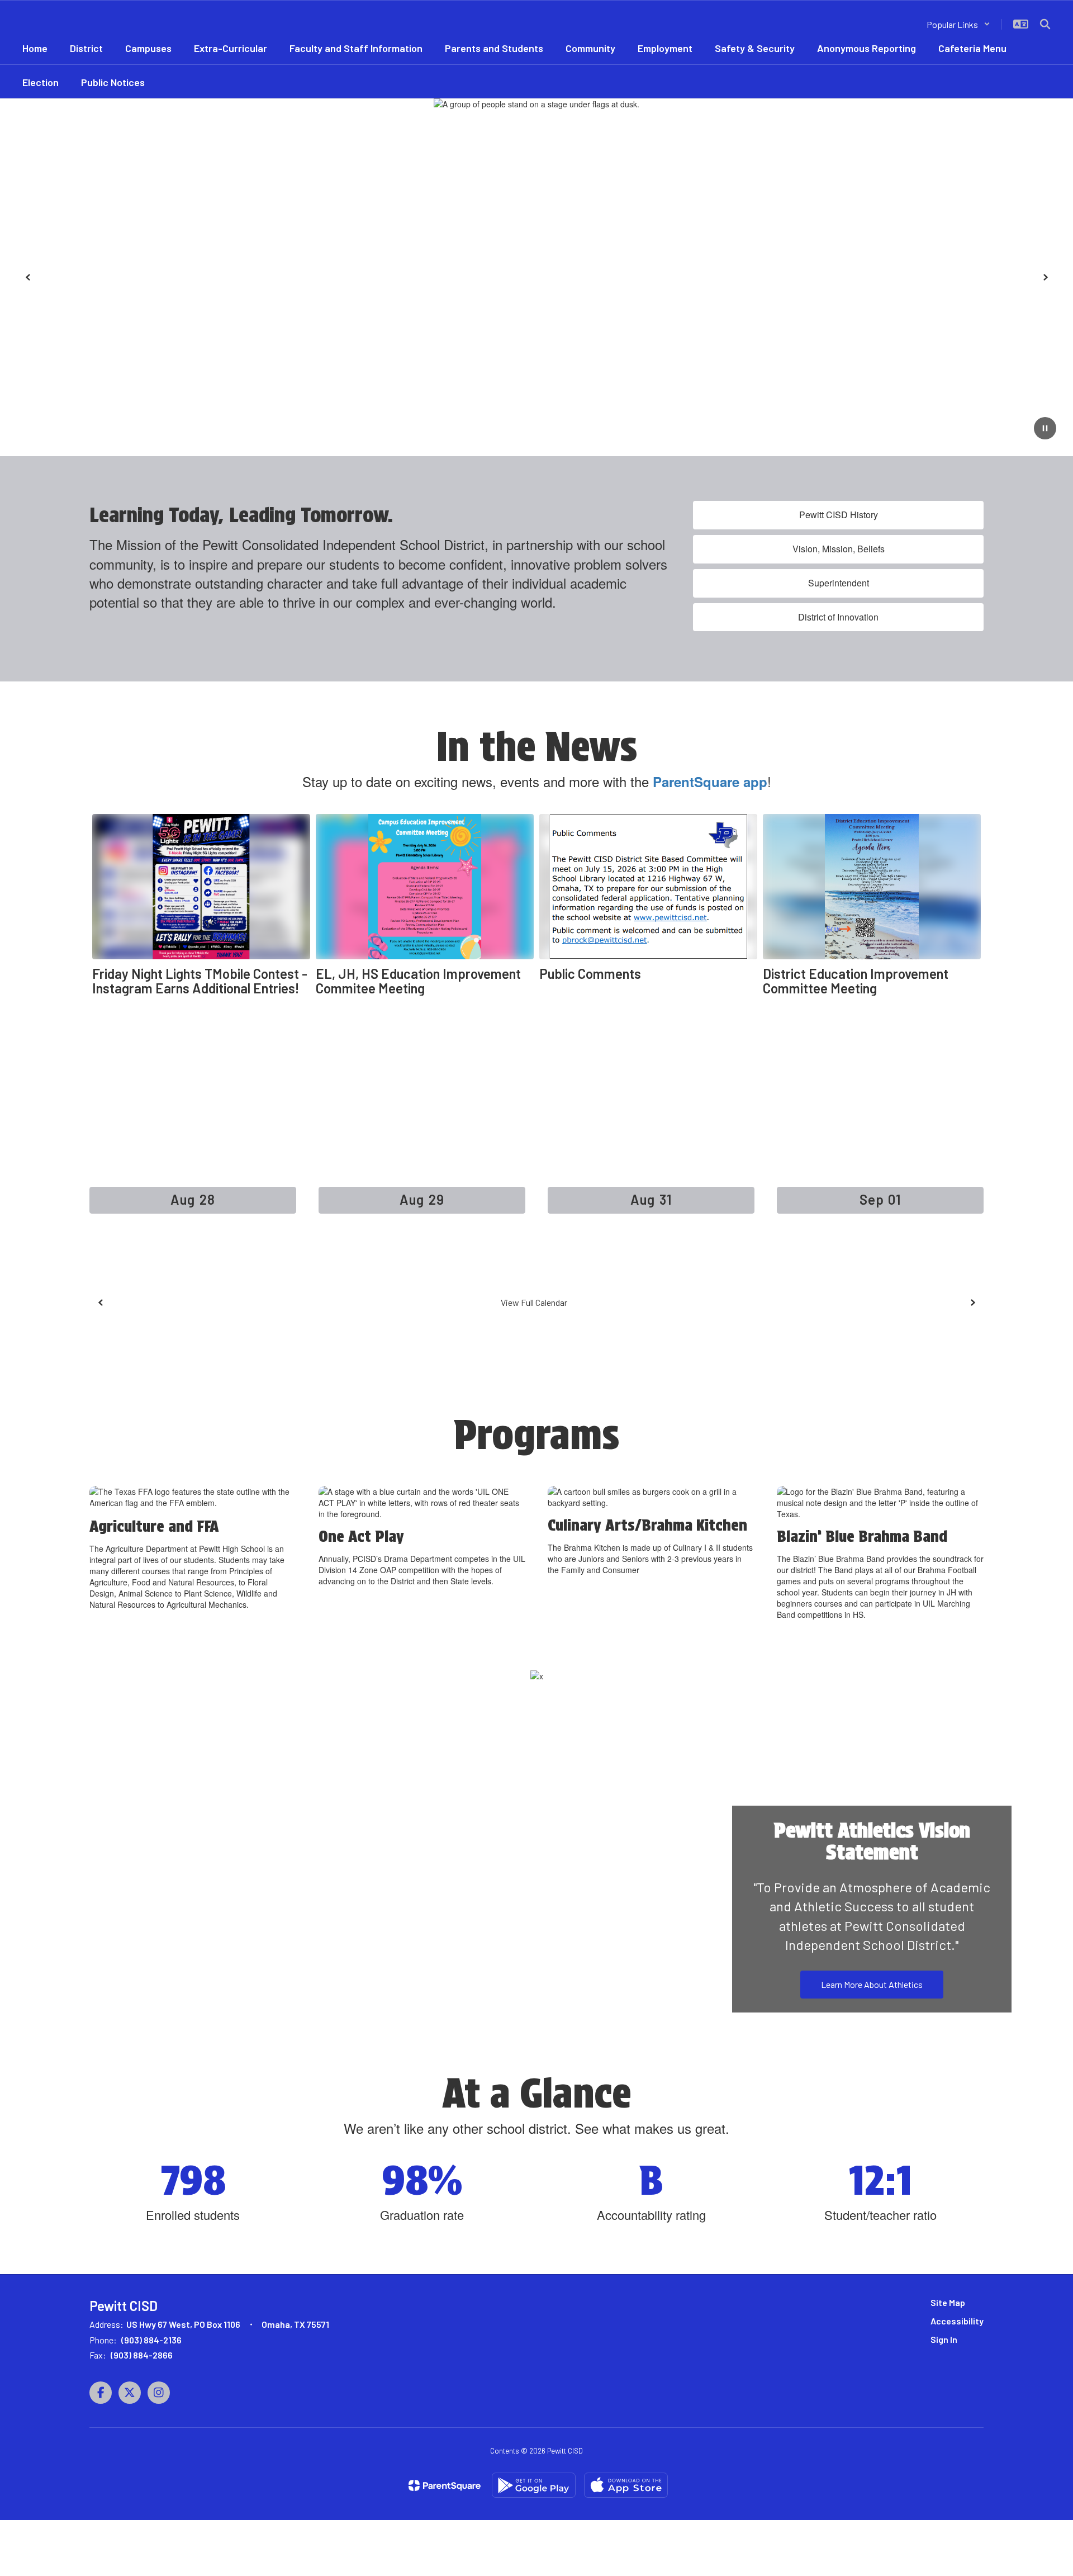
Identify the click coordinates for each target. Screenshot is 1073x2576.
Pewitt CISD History (839, 515)
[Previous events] (101, 1303)
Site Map (948, 2302)
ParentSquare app (710, 782)
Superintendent (839, 583)
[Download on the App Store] (626, 2485)
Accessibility (957, 2321)
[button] (958, 24)
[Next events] (972, 1303)
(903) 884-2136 (151, 2340)
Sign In (944, 2339)
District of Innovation (838, 617)
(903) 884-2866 (142, 2355)
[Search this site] (1045, 24)
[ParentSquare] (445, 2485)
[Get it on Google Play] (534, 2485)
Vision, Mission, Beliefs (839, 549)
